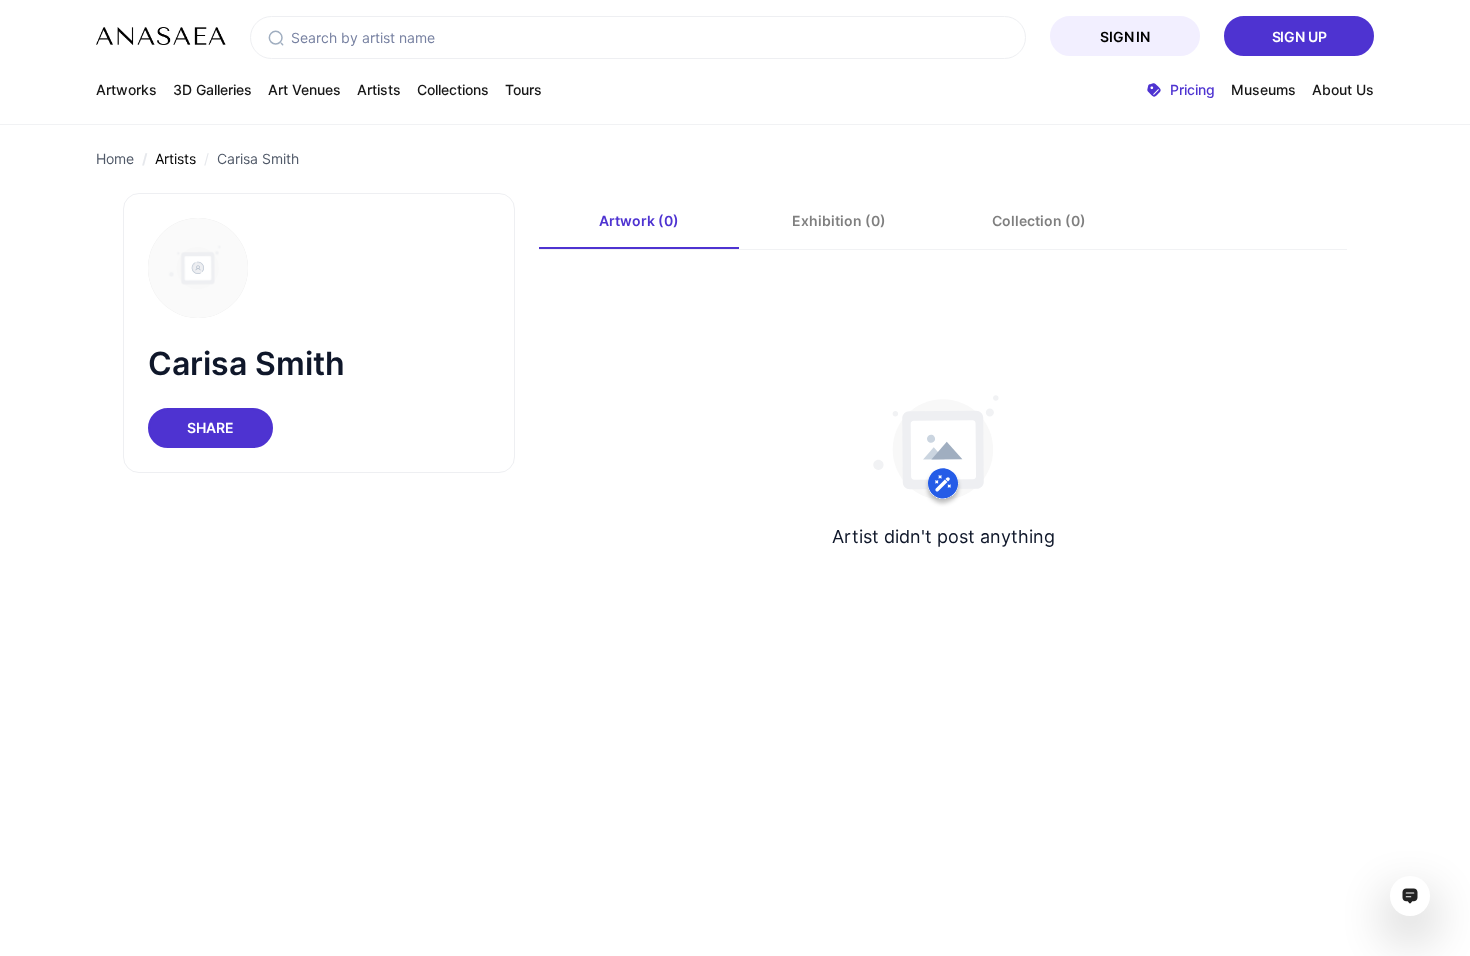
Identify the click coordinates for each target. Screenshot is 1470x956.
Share (210, 427)
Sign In (1125, 36)
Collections (453, 89)
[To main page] (161, 36)
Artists (379, 89)
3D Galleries (212, 89)
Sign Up (1299, 36)
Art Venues (304, 89)
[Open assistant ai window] (1410, 896)
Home (115, 158)
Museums (1263, 89)
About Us (1343, 89)
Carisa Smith (258, 158)
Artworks (126, 89)
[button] (276, 38)
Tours (523, 89)
